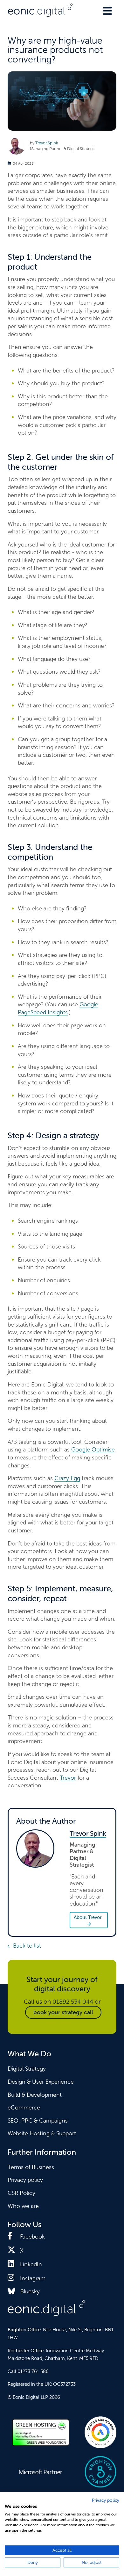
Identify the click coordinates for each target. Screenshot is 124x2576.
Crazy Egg (67, 1478)
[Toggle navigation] (107, 11)
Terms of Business (31, 2167)
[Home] (40, 10)
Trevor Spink (47, 143)
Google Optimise (93, 1449)
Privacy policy (25, 2180)
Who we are (23, 2206)
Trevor (68, 1778)
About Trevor (88, 1917)
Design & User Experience (41, 2082)
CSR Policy (21, 2193)
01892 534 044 (73, 2001)
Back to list (27, 1946)
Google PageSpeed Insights (58, 1008)
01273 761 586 (33, 2371)
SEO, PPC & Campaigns (38, 2120)
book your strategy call (63, 2012)
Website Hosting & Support (42, 2133)
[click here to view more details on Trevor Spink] (19, 146)
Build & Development (35, 2095)
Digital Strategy (27, 2069)
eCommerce (24, 2107)
